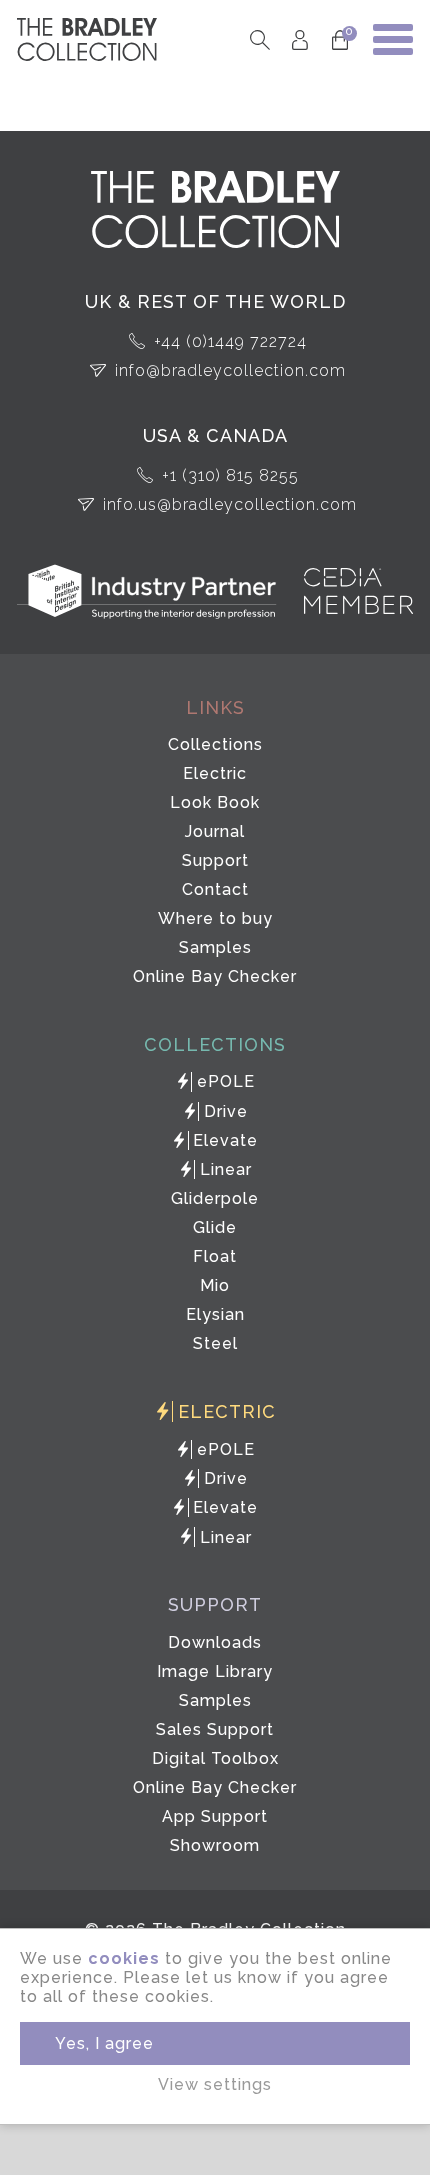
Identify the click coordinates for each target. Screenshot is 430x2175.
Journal (215, 831)
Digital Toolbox (215, 1758)
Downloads (215, 1642)
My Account (300, 39)
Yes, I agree (104, 2043)
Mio (215, 1285)
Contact (215, 889)
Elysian (215, 1314)
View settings (215, 2084)
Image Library (215, 1671)
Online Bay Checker (215, 976)
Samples (215, 947)
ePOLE (226, 1081)
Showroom (215, 1845)
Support (215, 860)
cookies (124, 1958)
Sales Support (215, 1729)
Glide (215, 1227)
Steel (215, 1343)
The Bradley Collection (87, 39)
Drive (226, 1111)
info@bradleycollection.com (230, 370)
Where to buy (215, 918)
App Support (215, 1816)
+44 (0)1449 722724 (230, 341)
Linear (226, 1169)
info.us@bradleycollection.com (230, 504)
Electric (215, 773)
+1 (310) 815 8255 (230, 475)
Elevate (225, 1140)
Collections (215, 744)
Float (215, 1256)
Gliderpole (215, 1198)
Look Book (215, 802)
